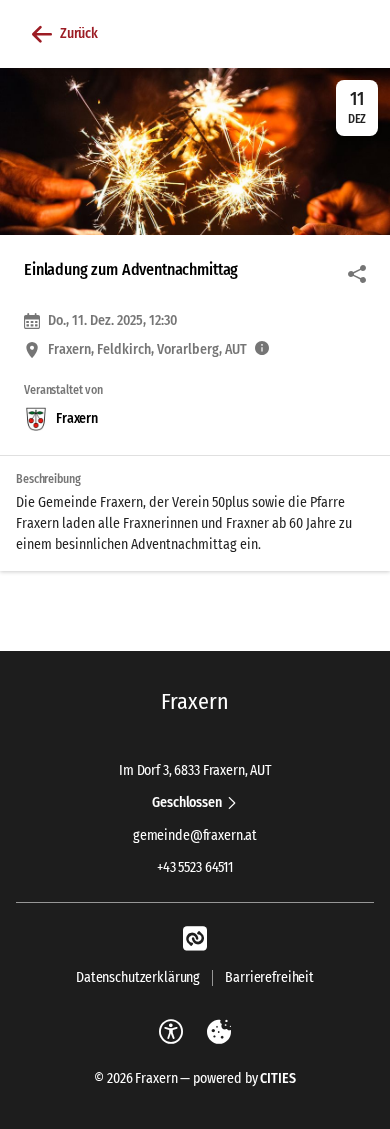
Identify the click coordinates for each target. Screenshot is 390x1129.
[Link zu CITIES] (195, 939)
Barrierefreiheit (269, 977)
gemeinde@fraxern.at (195, 835)
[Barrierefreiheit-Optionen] (171, 1032)
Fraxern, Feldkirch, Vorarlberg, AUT (147, 350)
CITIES (277, 1078)
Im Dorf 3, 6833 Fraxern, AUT (195, 771)
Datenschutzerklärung (138, 977)
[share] (357, 274)
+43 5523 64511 (195, 867)
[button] (195, 151)
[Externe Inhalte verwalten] (219, 1032)
